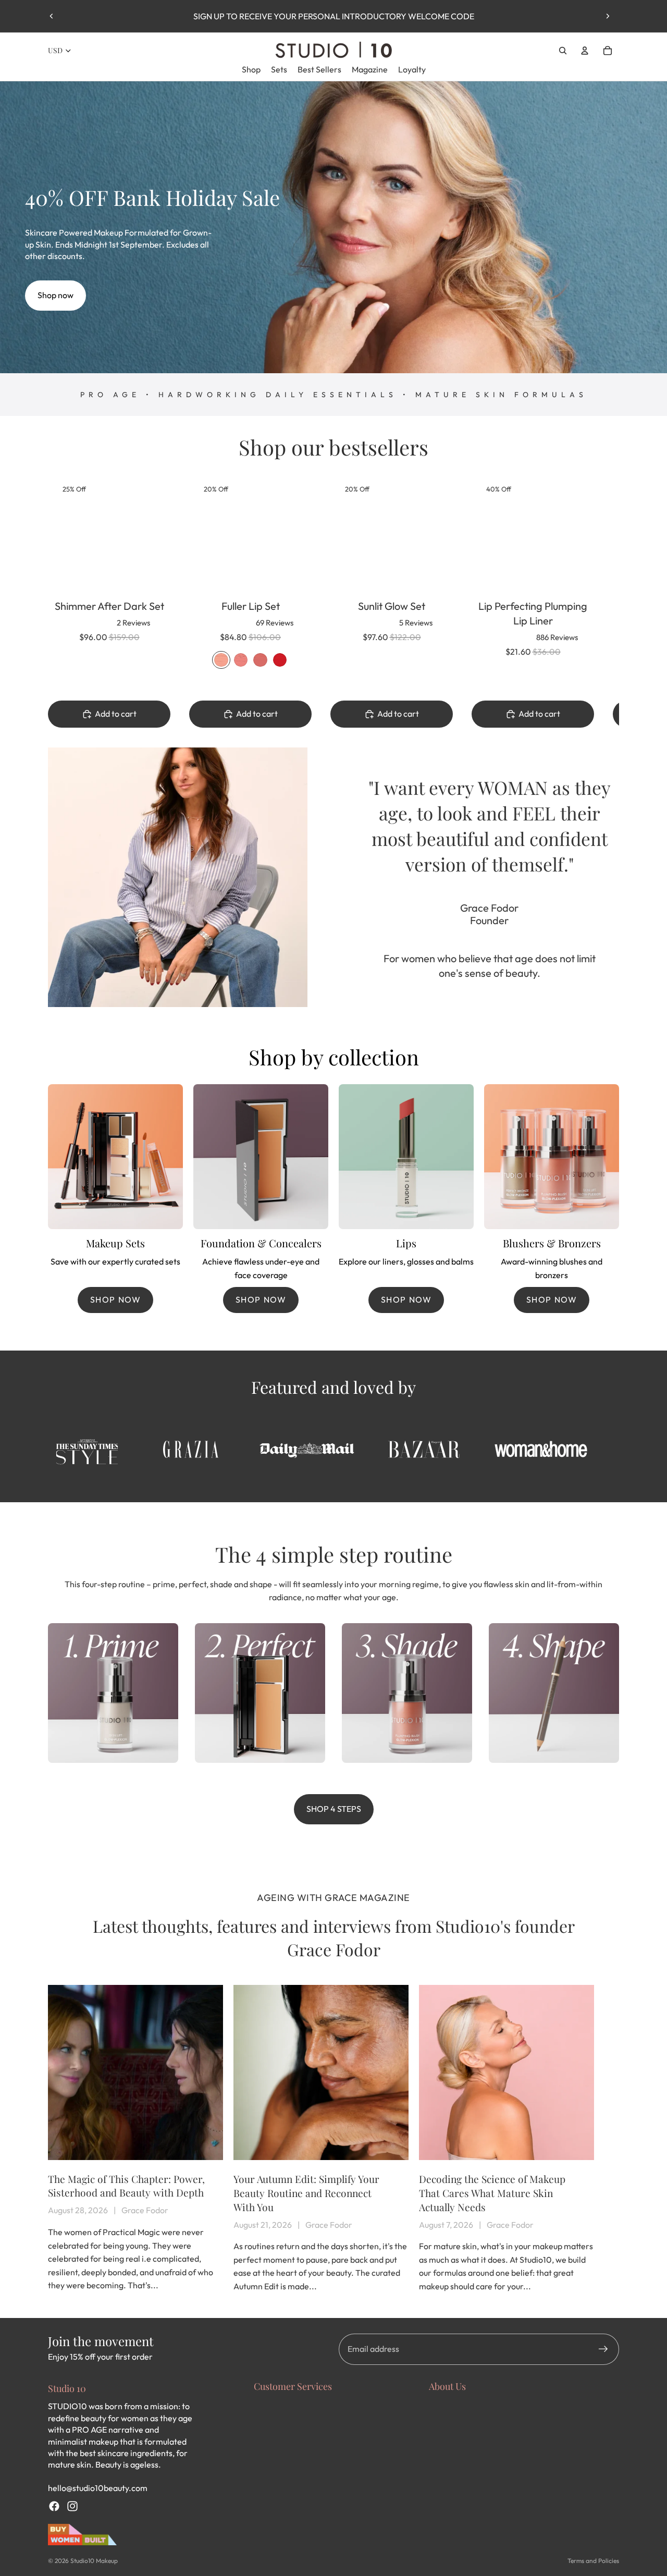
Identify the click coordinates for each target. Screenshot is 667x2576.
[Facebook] (54, 2506)
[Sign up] (603, 2349)
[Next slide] (608, 16)
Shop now (55, 295)
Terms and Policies (593, 2561)
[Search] (563, 51)
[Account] (585, 51)
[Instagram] (72, 2506)
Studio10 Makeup (94, 2561)
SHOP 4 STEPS (334, 1809)
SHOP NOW (116, 1299)
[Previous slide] (52, 16)
